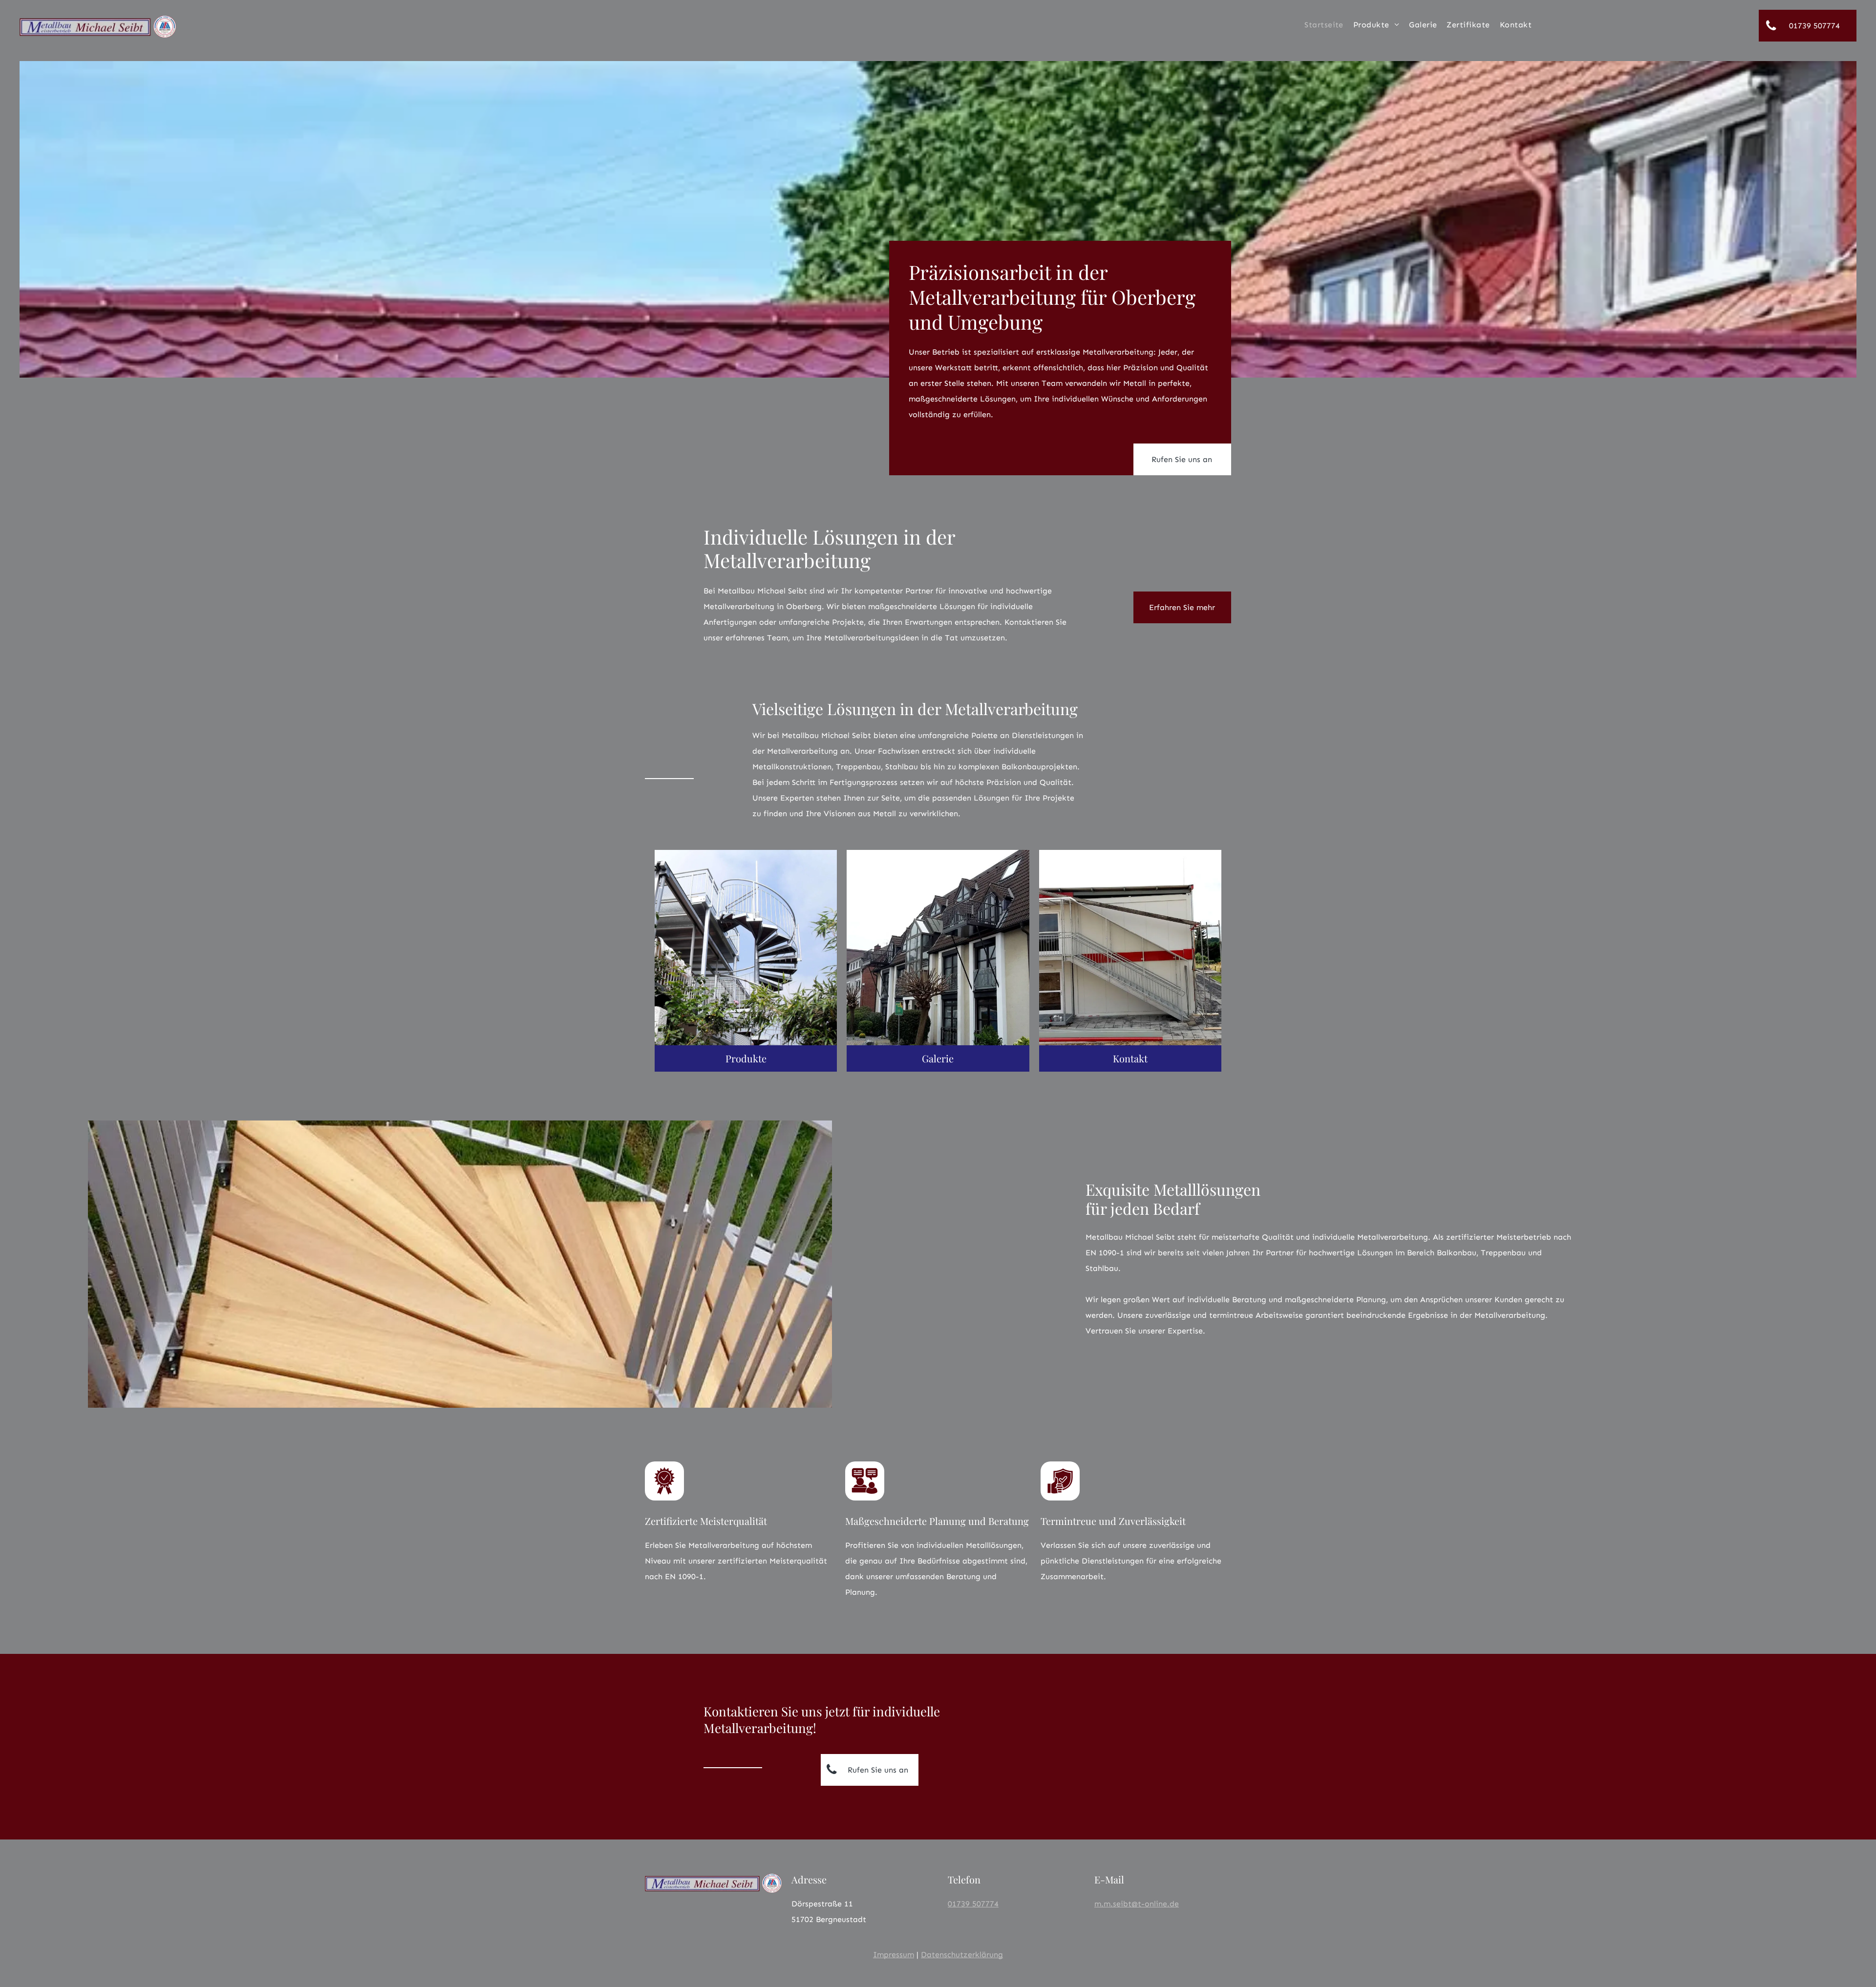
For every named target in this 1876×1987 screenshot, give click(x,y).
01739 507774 (973, 1904)
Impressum (894, 1955)
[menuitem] (1324, 25)
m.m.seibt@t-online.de (1137, 1904)
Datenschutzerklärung (962, 1955)
